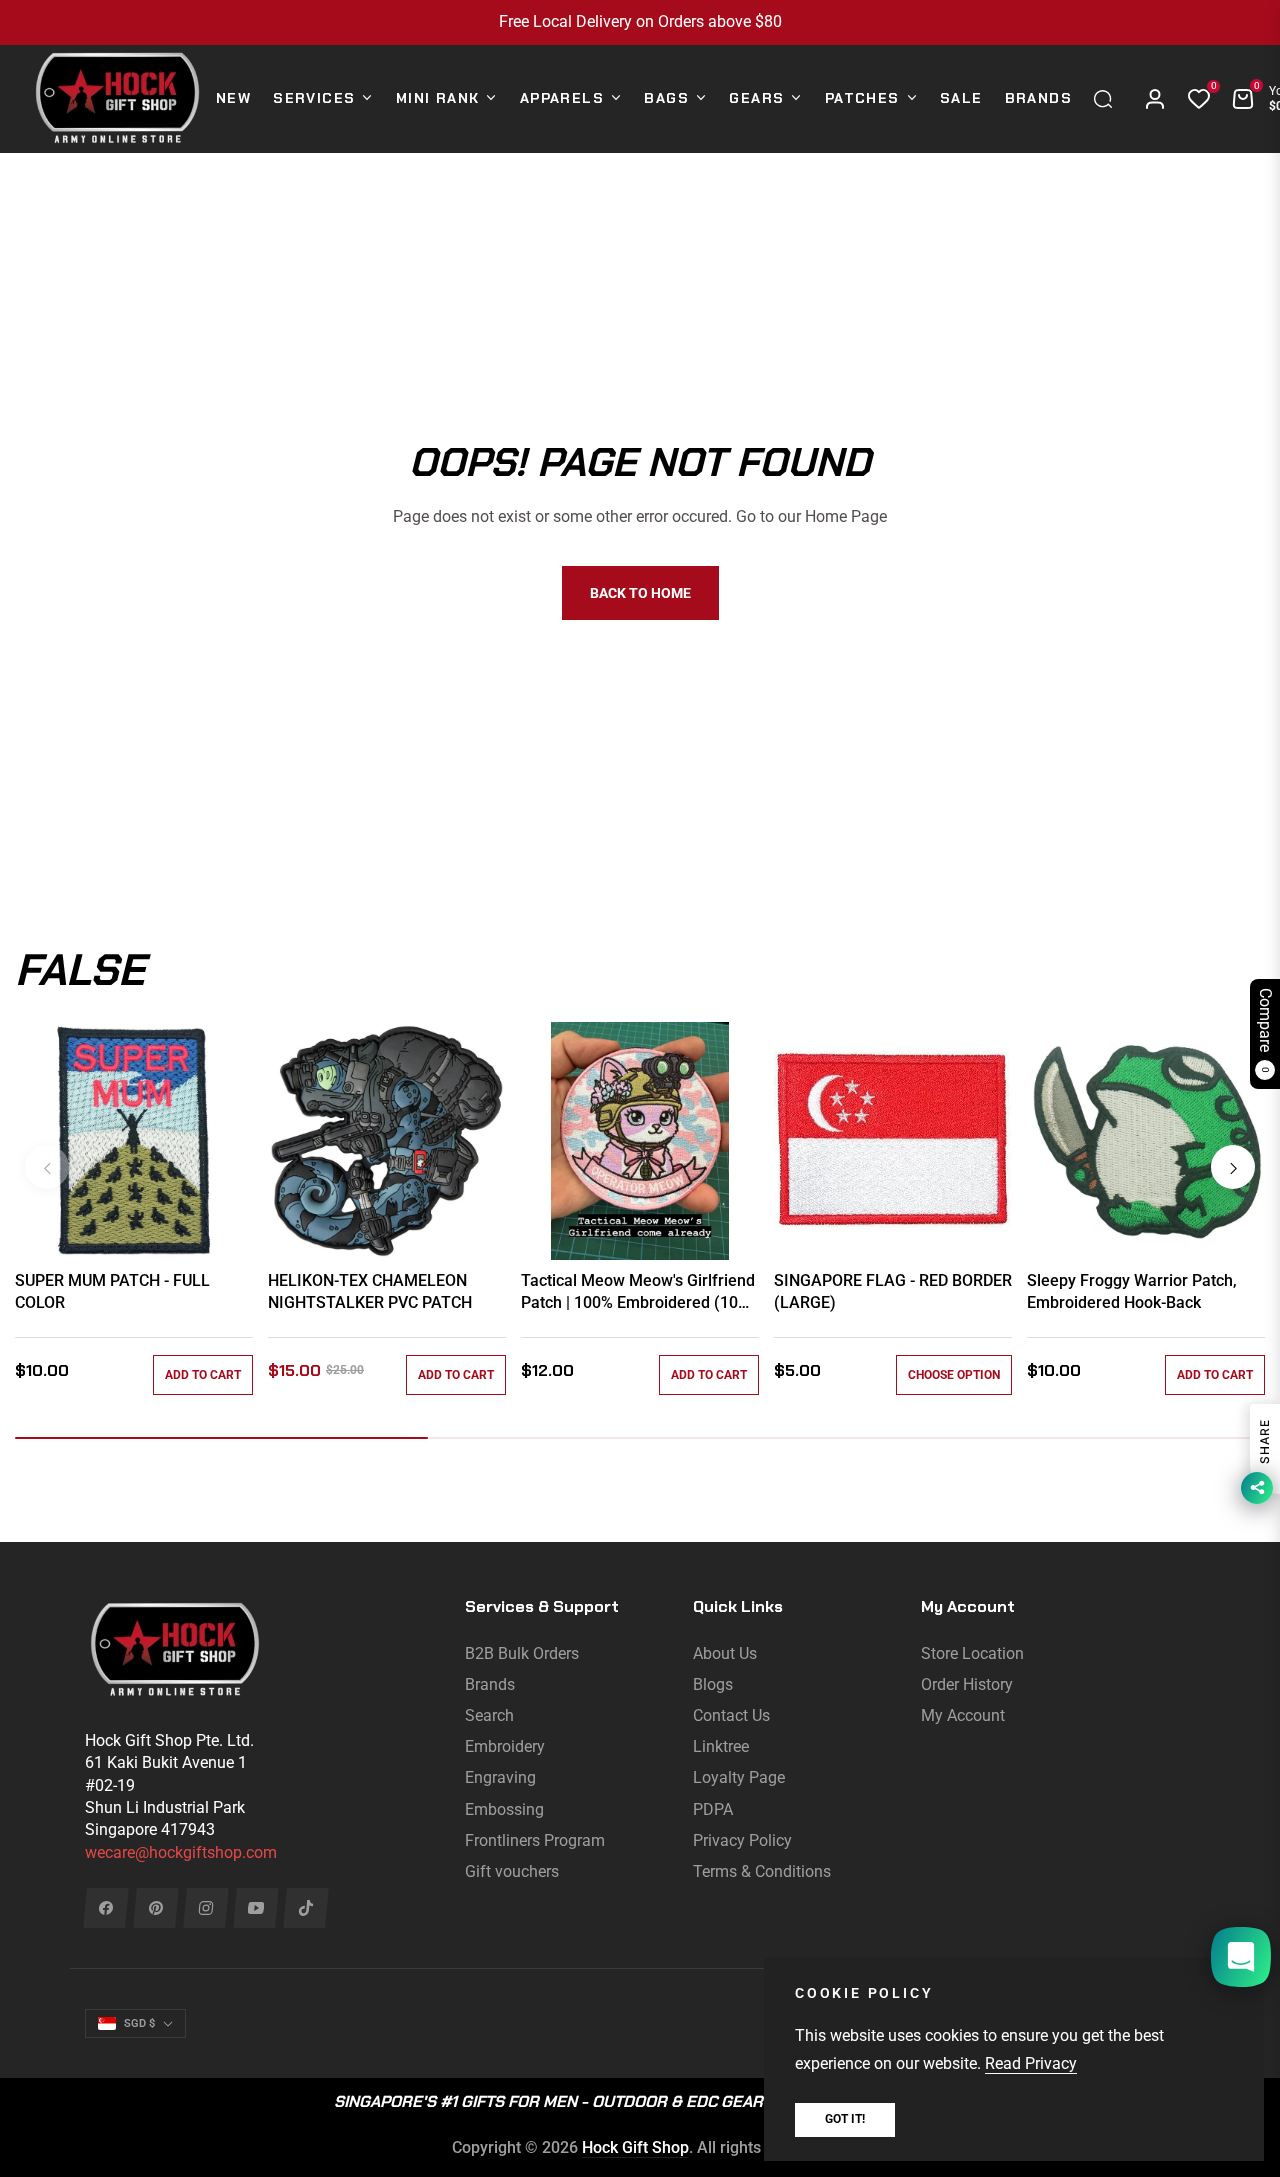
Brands (490, 1684)
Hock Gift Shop (635, 2147)
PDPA (713, 1809)
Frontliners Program (535, 1840)
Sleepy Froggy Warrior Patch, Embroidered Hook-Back (1132, 1291)
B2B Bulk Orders (522, 1653)
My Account (963, 1715)
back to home (640, 593)
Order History (967, 1684)
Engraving (500, 1777)
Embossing (504, 1809)
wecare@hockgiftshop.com (181, 1852)
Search (489, 1715)
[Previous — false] (47, 1167)
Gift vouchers (512, 1871)
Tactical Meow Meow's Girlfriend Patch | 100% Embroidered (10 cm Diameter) (638, 1293)
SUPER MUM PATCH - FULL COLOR (112, 1291)
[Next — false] (1233, 1167)
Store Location (972, 1653)
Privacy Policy (742, 1840)
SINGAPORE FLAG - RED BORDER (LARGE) (893, 1291)
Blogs (713, 1684)
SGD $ (139, 2023)
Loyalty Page (739, 1777)
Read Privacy (1031, 2063)
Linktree (721, 1746)
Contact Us (731, 1715)
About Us (725, 1653)
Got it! (845, 2119)
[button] (1108, 99)
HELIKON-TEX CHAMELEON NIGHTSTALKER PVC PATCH (370, 1291)
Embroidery (505, 1746)
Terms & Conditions (762, 1871)
